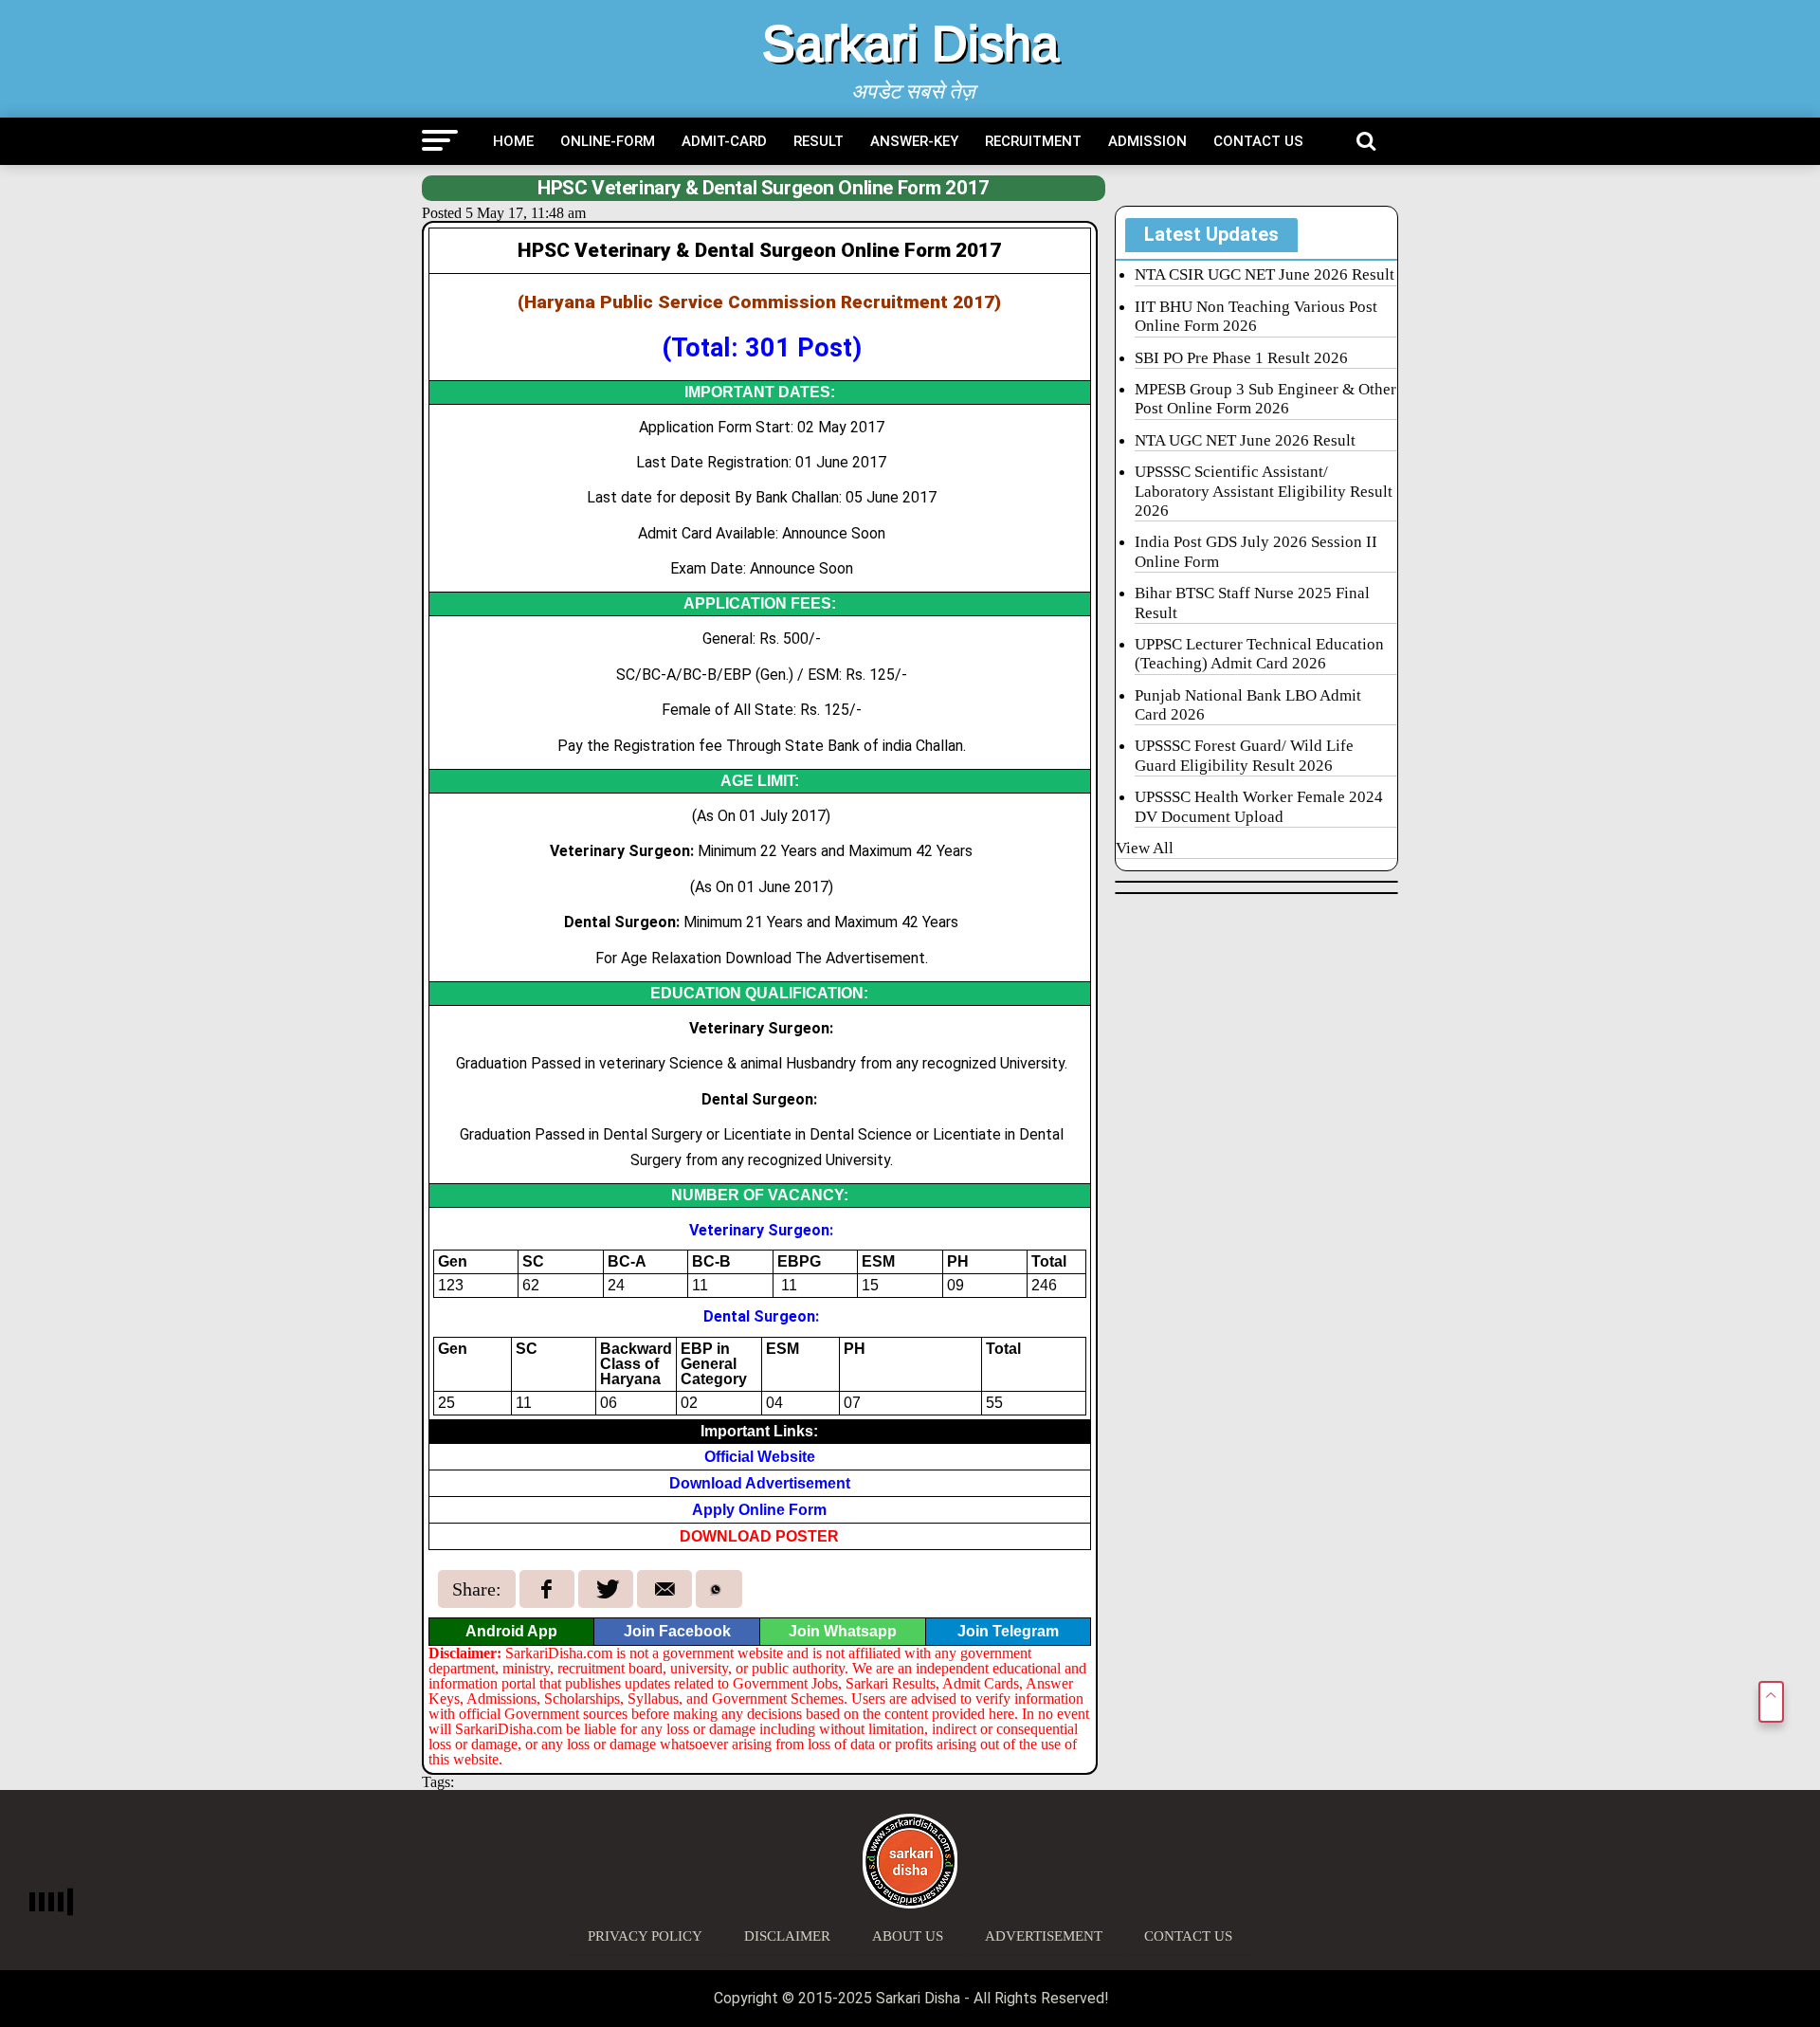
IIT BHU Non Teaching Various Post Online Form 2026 (1256, 316)
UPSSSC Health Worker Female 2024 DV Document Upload (1259, 806)
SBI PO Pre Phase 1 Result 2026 (1241, 358)
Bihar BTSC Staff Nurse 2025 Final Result (1252, 603)
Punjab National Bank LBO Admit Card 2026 (1248, 705)
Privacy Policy (645, 1936)
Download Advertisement (760, 1483)
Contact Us (1258, 141)
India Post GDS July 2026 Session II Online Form (1256, 551)
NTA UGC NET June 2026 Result (1245, 440)
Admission (1147, 141)
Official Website (760, 1457)
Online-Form (608, 141)
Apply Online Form (759, 1510)
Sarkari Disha (910, 44)
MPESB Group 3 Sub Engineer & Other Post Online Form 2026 (1265, 399)
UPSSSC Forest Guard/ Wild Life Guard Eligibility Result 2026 (1244, 755)
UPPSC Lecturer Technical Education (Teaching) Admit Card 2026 (1259, 654)
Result (819, 141)
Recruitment (1033, 141)
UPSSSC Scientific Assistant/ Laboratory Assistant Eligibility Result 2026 (1264, 491)
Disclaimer (787, 1936)
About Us (908, 1936)
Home (513, 141)
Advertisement (1044, 1936)
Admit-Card (724, 141)
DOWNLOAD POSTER (759, 1536)
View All (1145, 848)
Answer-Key (914, 141)
